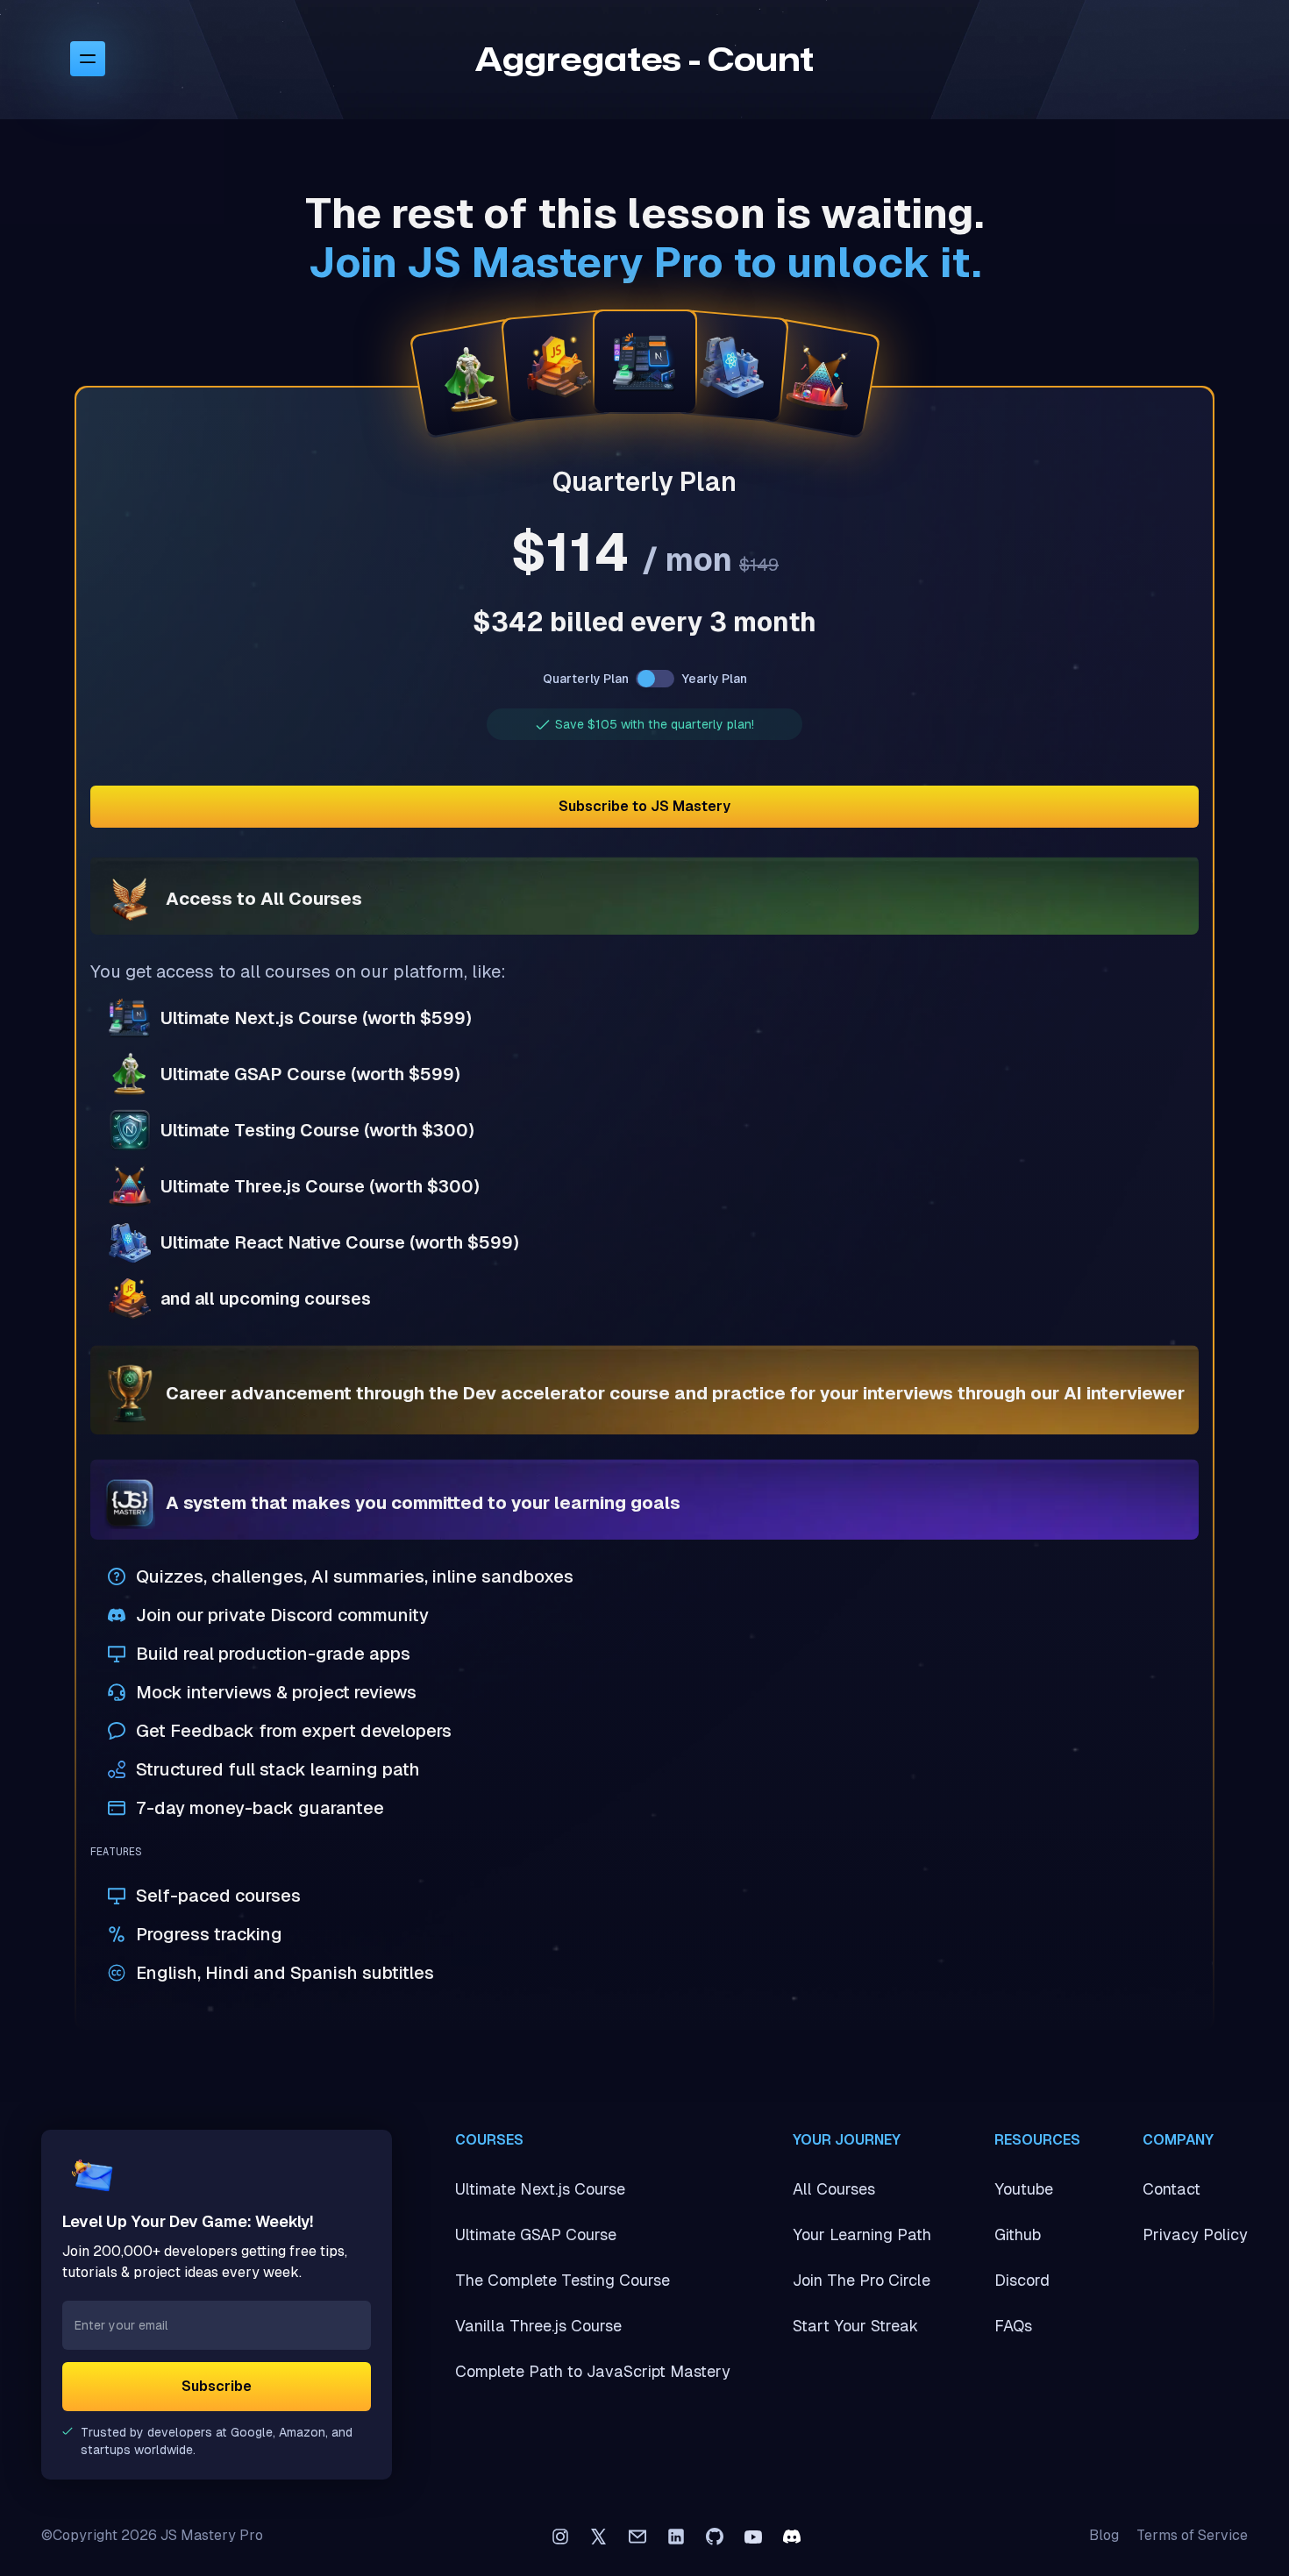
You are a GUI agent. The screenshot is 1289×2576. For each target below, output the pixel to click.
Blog (1104, 2535)
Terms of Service (1192, 2535)
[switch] (655, 679)
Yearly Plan (714, 679)
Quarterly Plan (586, 679)
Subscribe (217, 2386)
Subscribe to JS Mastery (644, 806)
